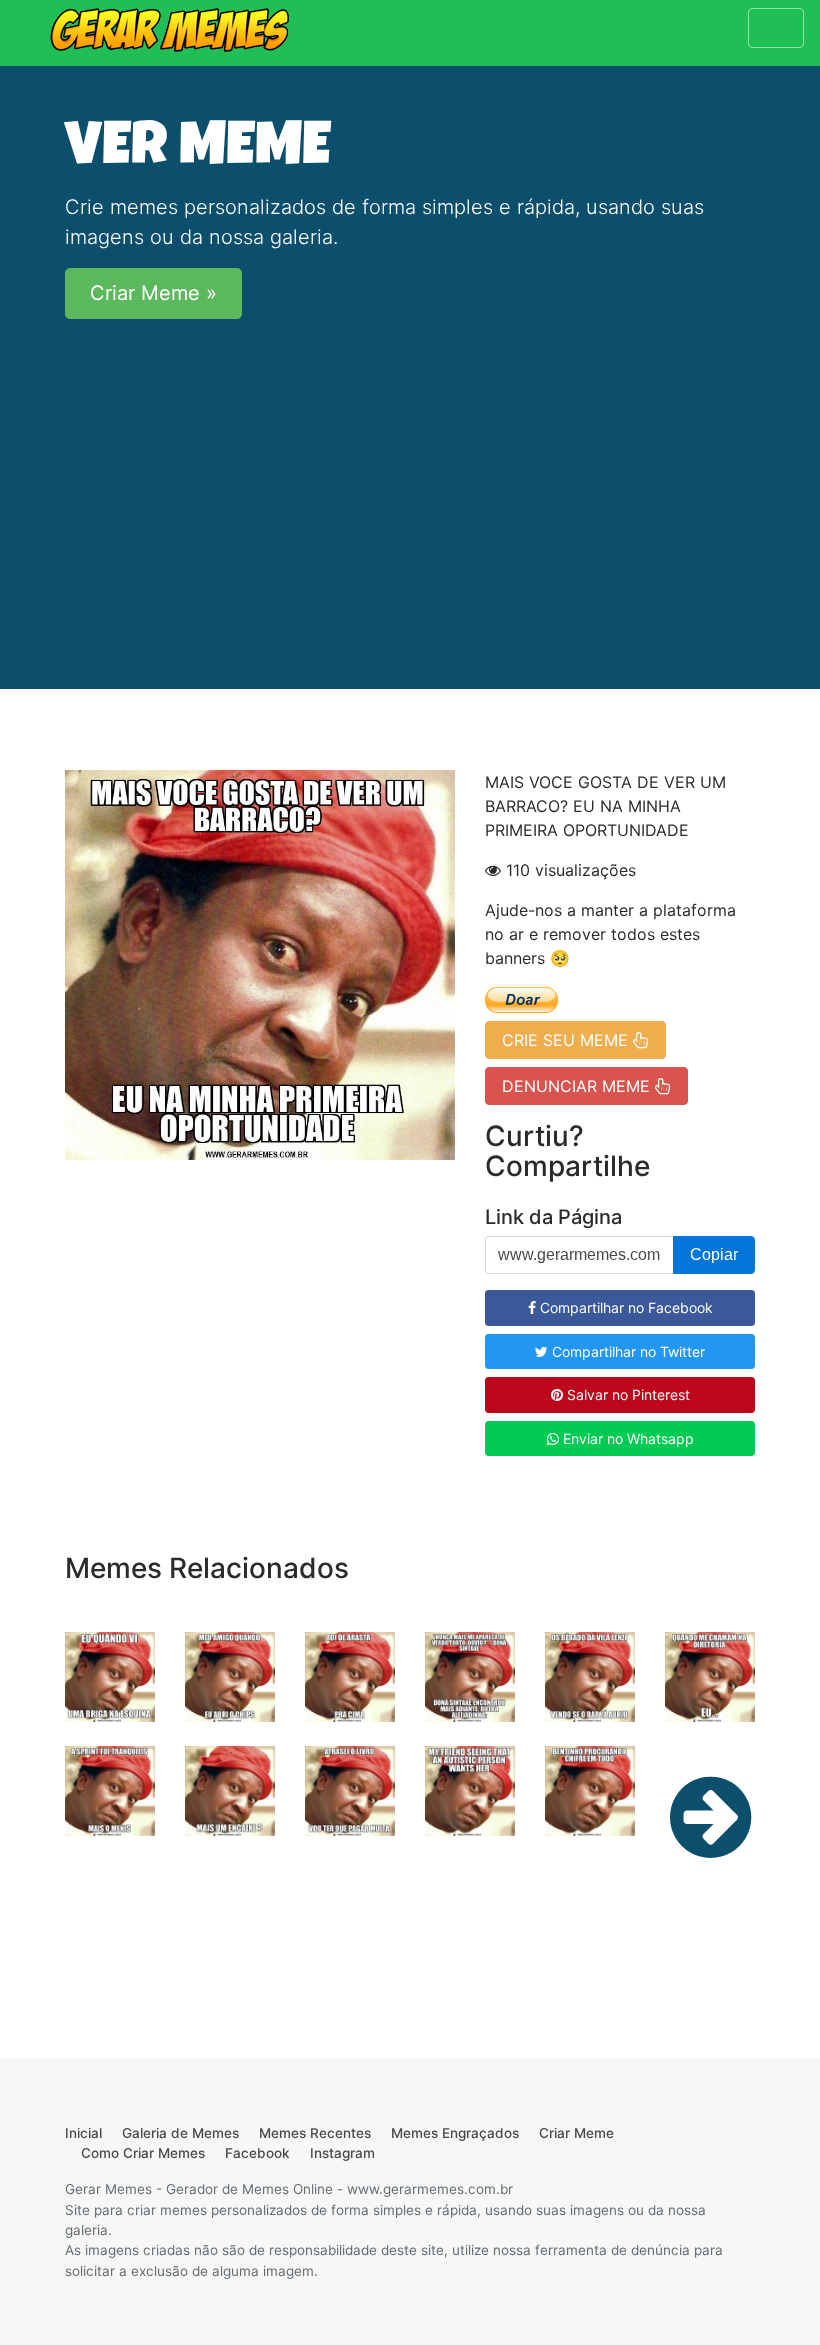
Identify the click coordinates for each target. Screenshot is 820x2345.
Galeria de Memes (180, 2133)
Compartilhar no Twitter (626, 1351)
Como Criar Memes (143, 2153)
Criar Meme (576, 2133)
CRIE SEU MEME (567, 1040)
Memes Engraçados (455, 2133)
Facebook (257, 2153)
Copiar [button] (714, 1254)
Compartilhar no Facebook (624, 1307)
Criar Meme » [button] (153, 293)
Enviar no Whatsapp (626, 1438)
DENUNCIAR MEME (578, 1086)
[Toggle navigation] (776, 28)
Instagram (342, 2153)
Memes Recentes (315, 2133)
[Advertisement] (410, 475)
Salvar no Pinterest (626, 1394)
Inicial (83, 2133)
